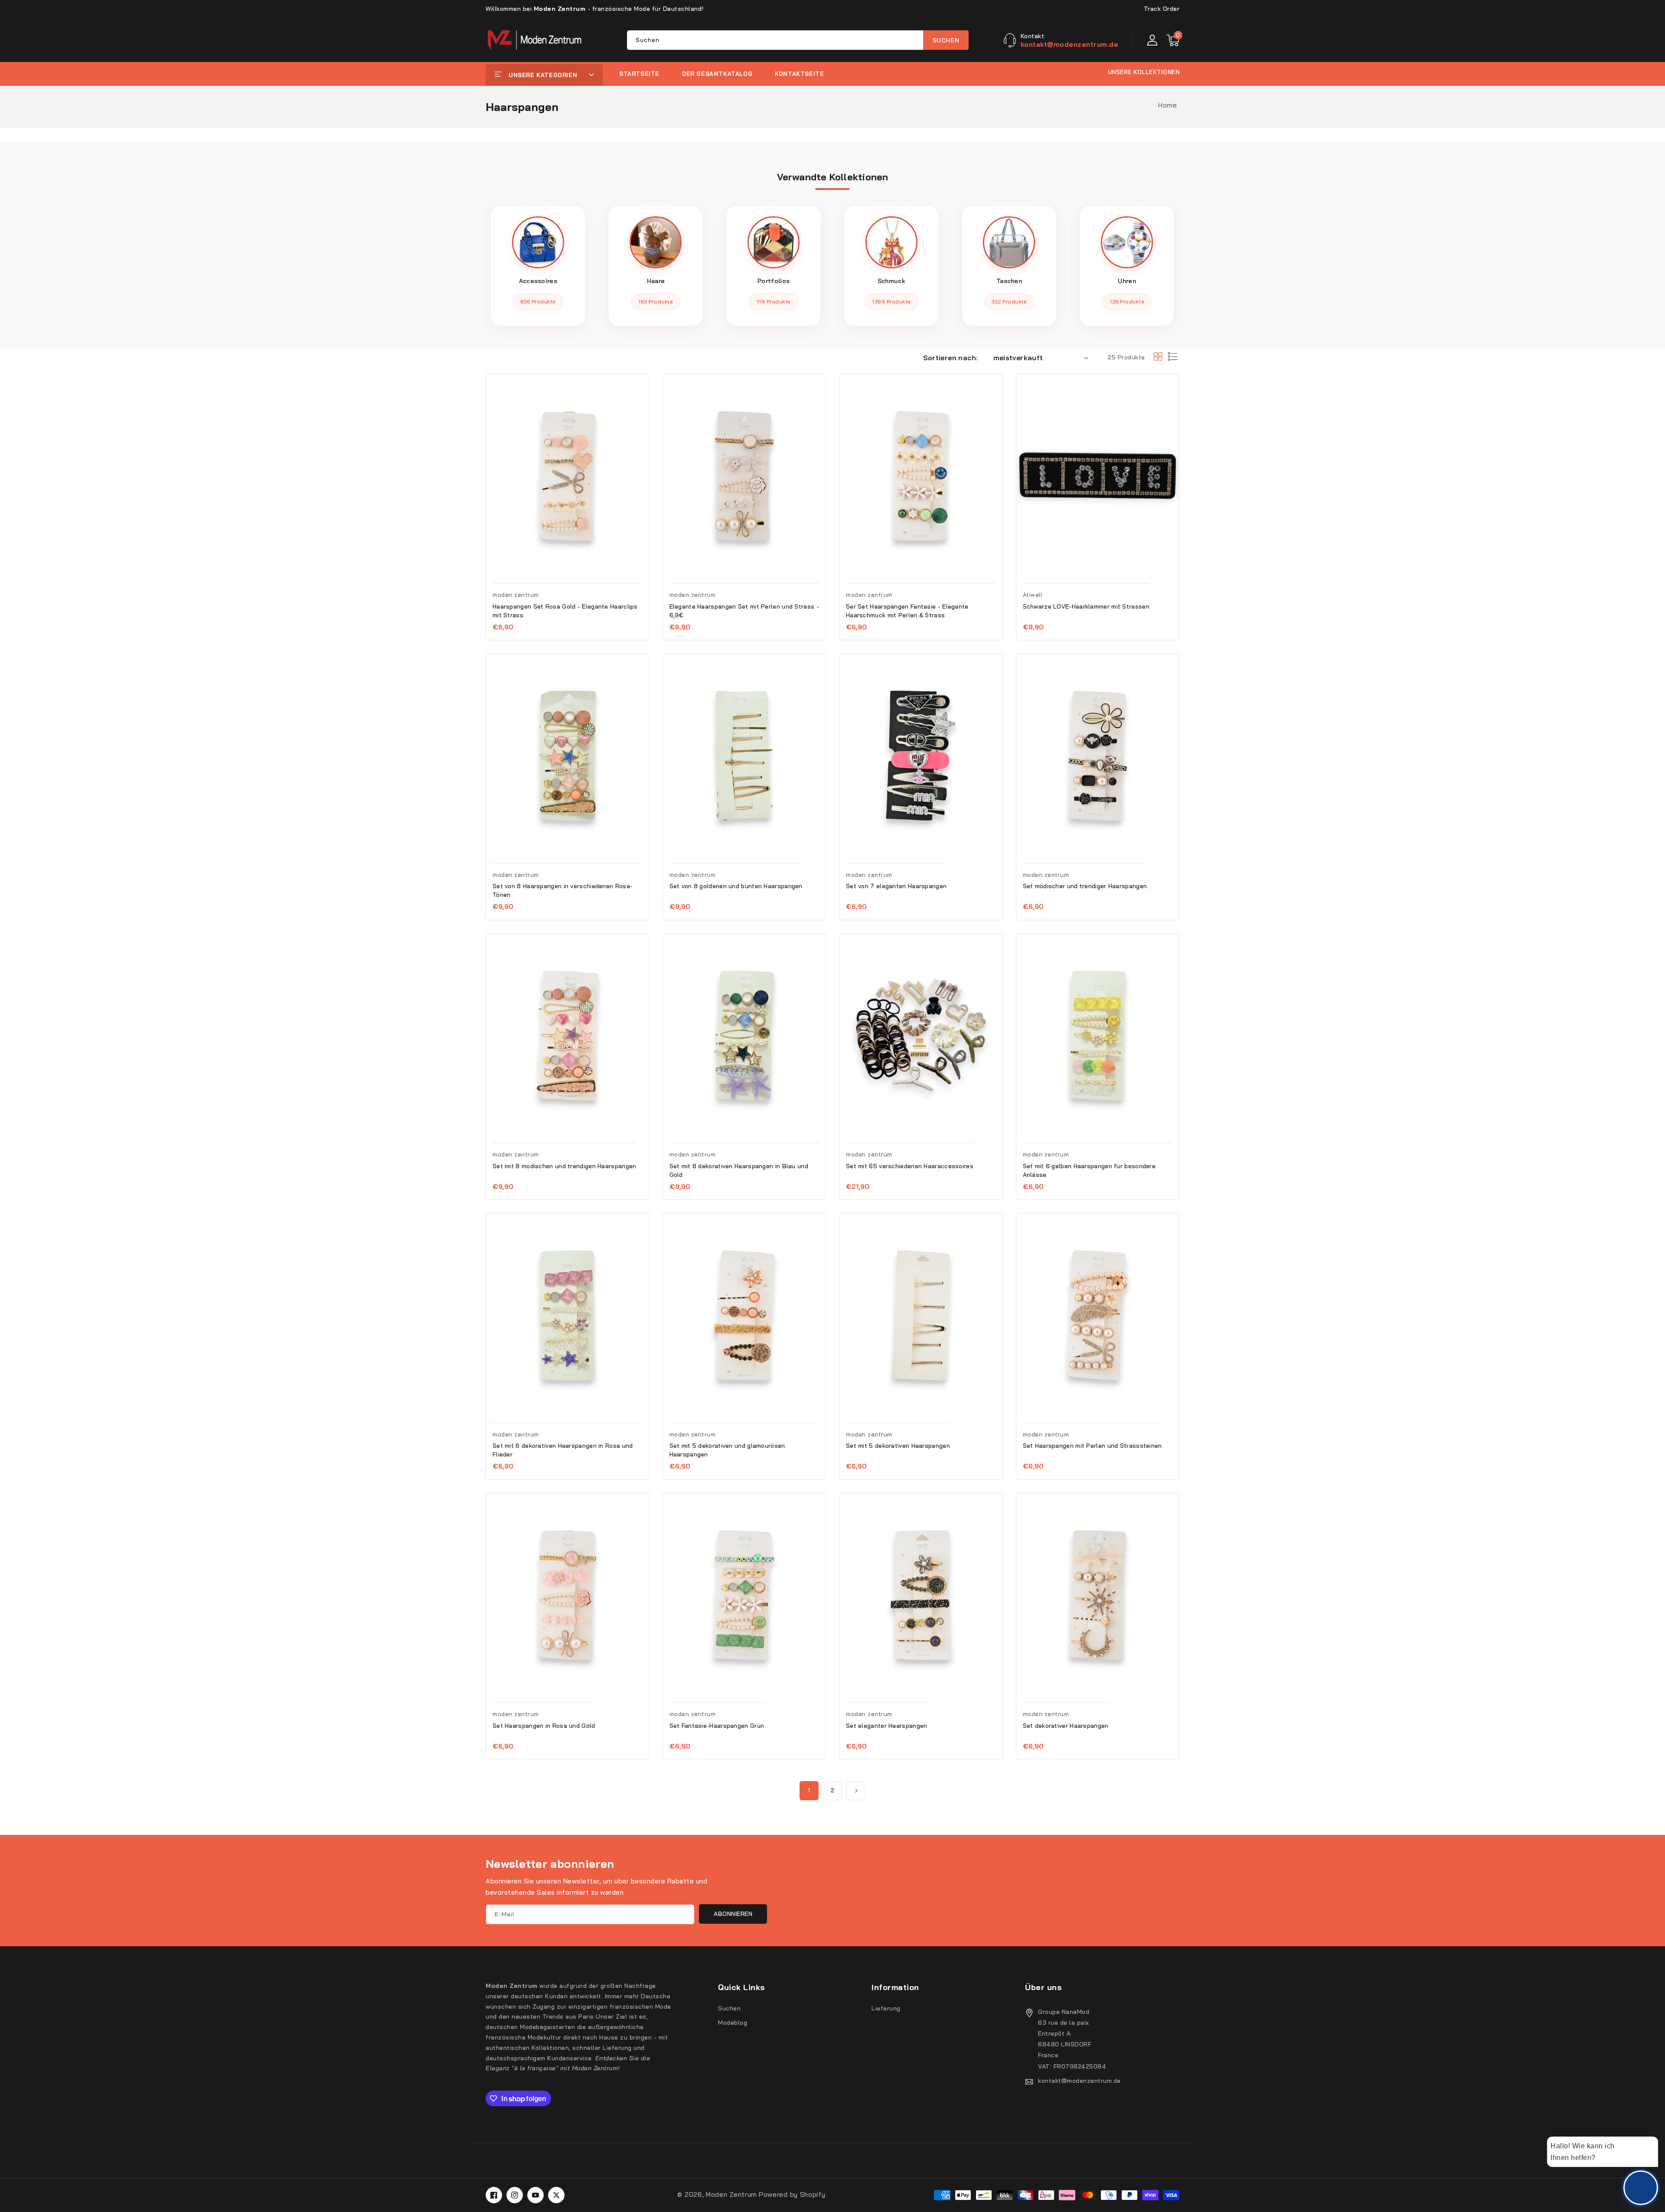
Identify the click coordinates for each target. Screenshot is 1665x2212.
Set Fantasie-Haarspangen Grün (717, 1726)
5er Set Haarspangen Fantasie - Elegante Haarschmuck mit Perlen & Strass (907, 611)
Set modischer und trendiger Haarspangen (1085, 886)
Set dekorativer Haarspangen (1066, 1726)
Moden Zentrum (731, 2194)
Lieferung (886, 2008)
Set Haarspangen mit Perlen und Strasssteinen (1092, 1446)
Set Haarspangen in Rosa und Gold (544, 1726)
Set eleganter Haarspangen (887, 1726)
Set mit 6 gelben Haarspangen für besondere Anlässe (1089, 1170)
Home (1167, 105)
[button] (1173, 40)
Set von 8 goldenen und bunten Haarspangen (736, 886)
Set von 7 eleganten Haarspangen (896, 886)
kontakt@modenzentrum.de (1079, 2081)
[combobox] (798, 40)
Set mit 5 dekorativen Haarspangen (898, 1446)
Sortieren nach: (951, 358)
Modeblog (733, 2023)
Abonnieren (733, 1914)
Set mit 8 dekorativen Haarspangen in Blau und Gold (739, 1170)
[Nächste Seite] (856, 1791)
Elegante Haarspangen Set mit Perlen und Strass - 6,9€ (744, 611)
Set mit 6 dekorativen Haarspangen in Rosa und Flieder (563, 1450)
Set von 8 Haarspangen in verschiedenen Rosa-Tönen (563, 890)
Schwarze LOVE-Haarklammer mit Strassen (1086, 606)
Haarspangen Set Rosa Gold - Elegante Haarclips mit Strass (565, 611)
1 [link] (809, 1790)
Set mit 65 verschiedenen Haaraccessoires (910, 1166)
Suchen (946, 40)
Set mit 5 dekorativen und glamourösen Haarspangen (727, 1450)
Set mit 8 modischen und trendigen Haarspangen (565, 1166)
